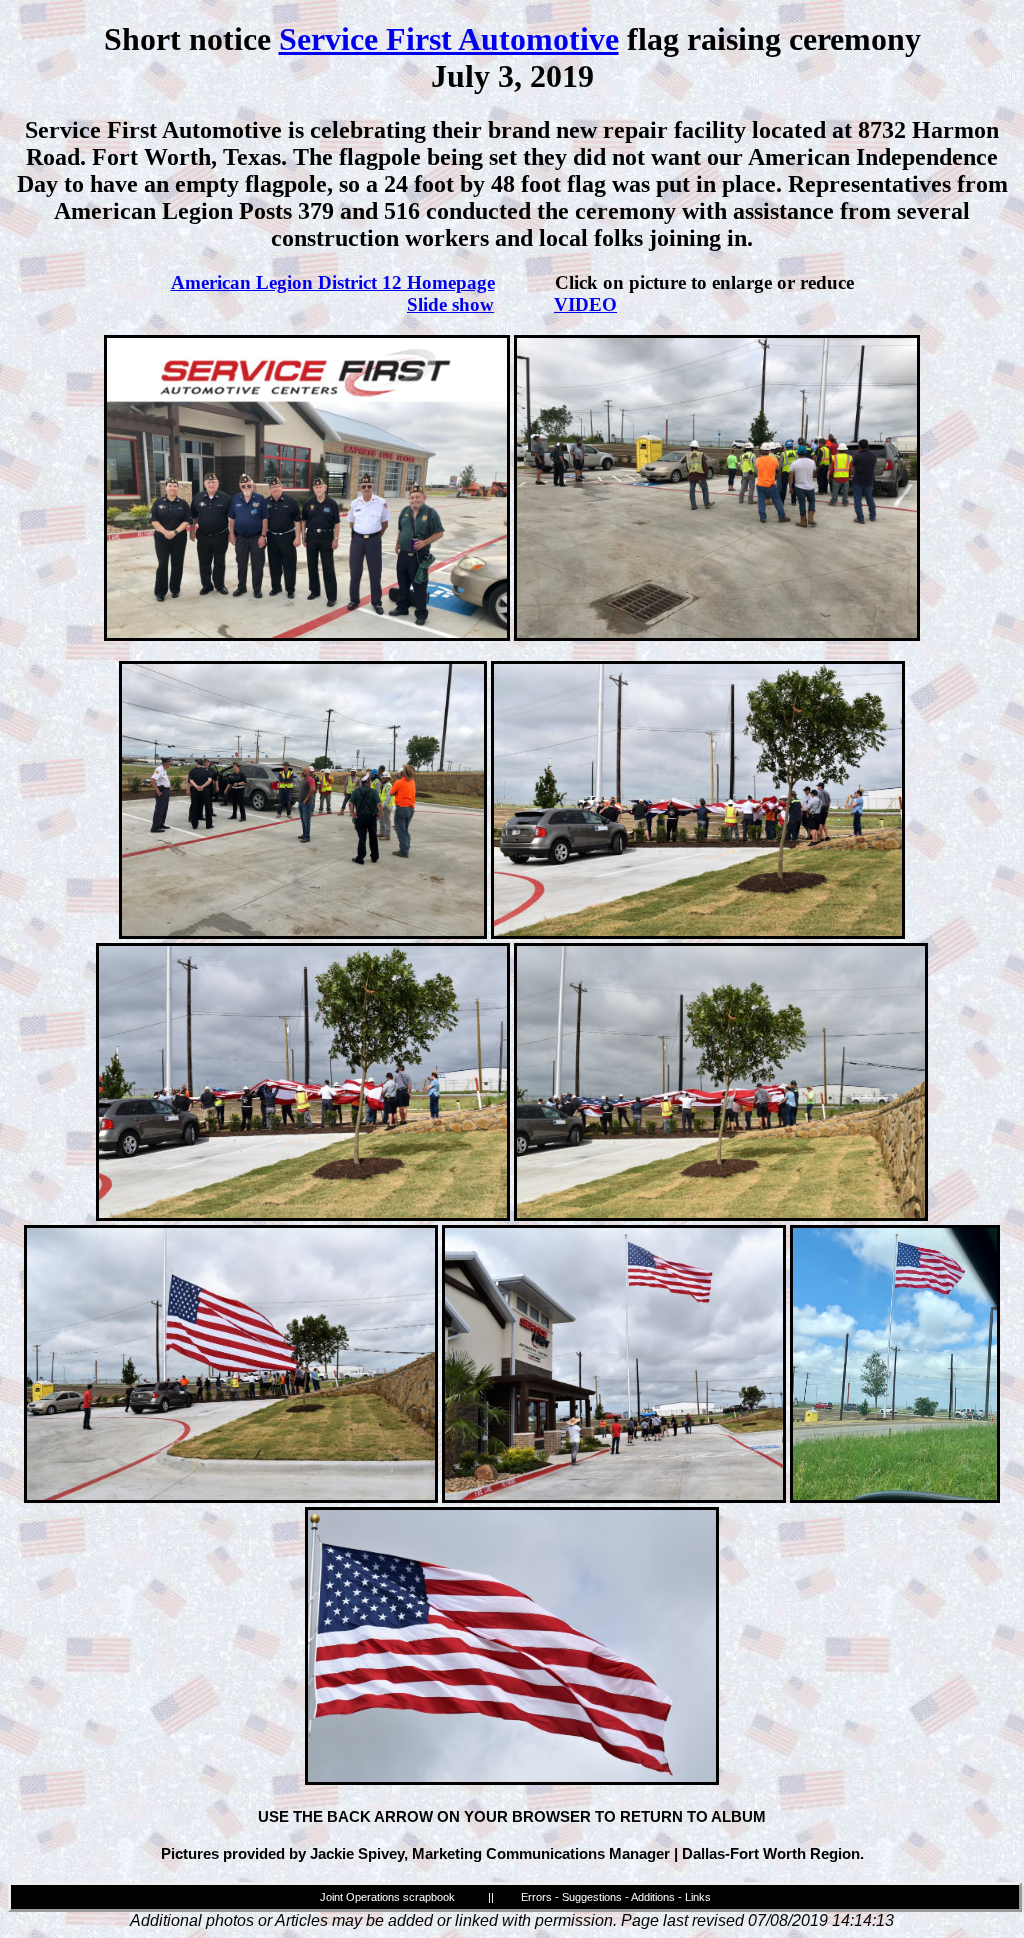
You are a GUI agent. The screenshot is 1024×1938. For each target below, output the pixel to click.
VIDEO (585, 304)
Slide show (450, 304)
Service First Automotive (449, 39)
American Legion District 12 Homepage (333, 282)
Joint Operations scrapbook (387, 1897)
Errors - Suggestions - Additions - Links (616, 1897)
